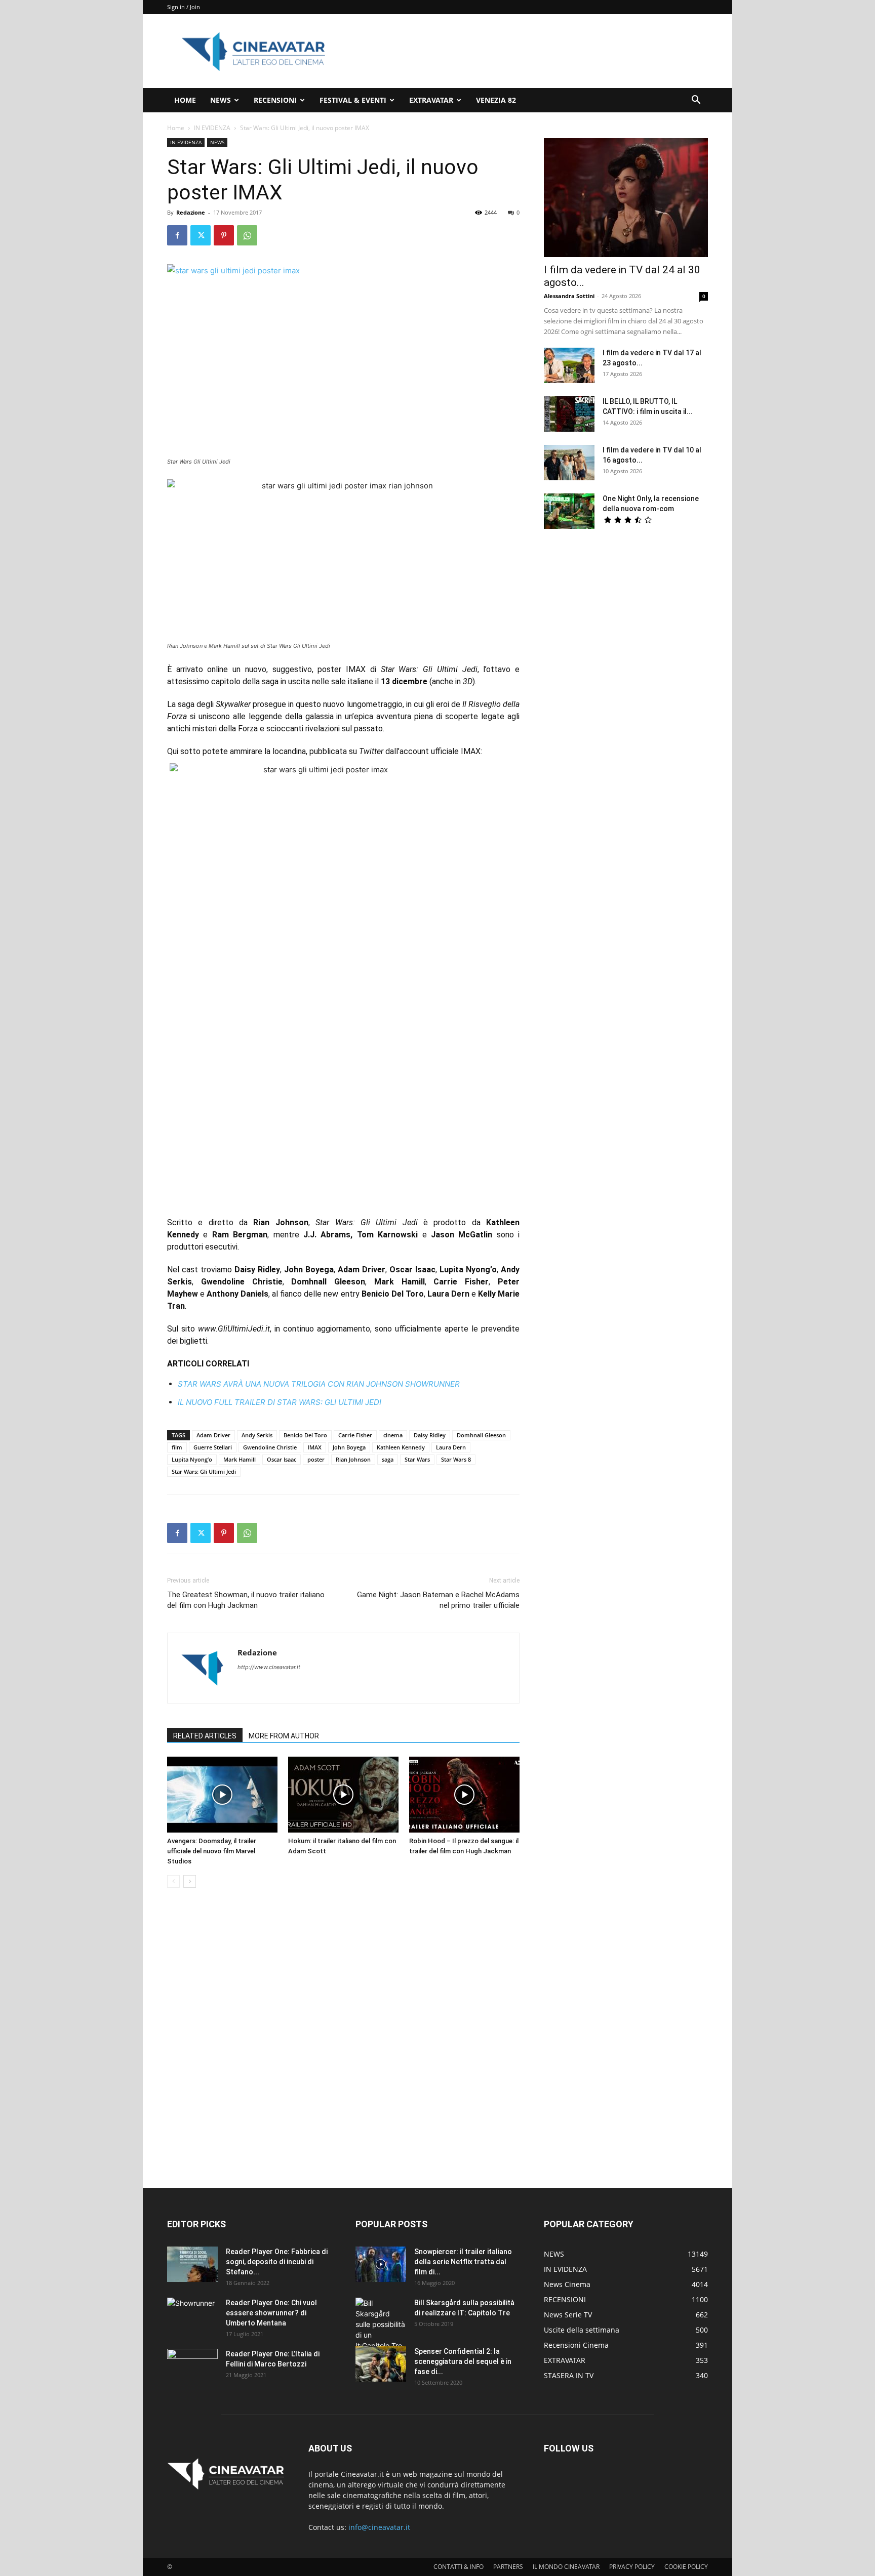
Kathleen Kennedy (401, 1447)
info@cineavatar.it (379, 2527)
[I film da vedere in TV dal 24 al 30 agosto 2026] (626, 198)
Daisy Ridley (430, 1435)
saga (388, 1459)
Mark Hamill (240, 1459)
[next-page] (190, 1881)
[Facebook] (177, 235)
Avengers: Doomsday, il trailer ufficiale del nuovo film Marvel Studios (212, 1851)
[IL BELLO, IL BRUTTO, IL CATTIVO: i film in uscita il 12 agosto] (569, 414)
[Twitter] (201, 235)
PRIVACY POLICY (632, 2567)
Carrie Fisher (355, 1435)
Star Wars (417, 1459)
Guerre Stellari (213, 1447)
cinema (393, 1435)
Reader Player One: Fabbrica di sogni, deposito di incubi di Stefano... (277, 2262)
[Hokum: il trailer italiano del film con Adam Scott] (343, 1795)
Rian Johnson (353, 1459)
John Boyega (349, 1447)
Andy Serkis (257, 1435)
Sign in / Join (184, 7)
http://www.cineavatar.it (269, 1667)
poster (316, 1459)
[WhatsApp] (247, 235)
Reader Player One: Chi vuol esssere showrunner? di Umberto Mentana (271, 2313)
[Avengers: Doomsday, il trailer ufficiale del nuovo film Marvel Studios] (222, 1795)
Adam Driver (213, 1435)
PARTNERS (508, 2567)
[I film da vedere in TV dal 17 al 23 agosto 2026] (569, 365)
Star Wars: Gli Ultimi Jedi (204, 1471)
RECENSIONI (275, 100)
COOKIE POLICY (686, 2567)
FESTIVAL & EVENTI (353, 100)
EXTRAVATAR (431, 100)
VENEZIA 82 (496, 100)
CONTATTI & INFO (459, 2567)
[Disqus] (343, 2039)
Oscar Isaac (282, 1459)
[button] (696, 101)
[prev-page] (173, 1881)
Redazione (191, 212)
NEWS (221, 100)
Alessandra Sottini (569, 296)
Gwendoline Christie (270, 1447)
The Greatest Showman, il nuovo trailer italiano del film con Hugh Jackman (246, 1600)
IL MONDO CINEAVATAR (566, 2567)
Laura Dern (451, 1447)
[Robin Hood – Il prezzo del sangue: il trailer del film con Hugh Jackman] (464, 1795)
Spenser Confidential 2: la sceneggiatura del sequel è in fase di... (463, 2361)
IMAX (315, 1447)
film (177, 1447)
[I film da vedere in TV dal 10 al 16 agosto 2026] (569, 463)
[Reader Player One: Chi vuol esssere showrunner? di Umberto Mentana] (192, 2315)
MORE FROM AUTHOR (284, 1736)
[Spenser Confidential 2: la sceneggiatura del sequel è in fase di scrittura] (381, 2364)
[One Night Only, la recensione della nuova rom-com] (569, 511)
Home (176, 128)
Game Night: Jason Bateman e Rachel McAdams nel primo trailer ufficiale (438, 1600)
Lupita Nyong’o (192, 1459)
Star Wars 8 (456, 1459)
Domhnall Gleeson (481, 1435)
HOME (185, 100)
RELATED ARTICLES (205, 1736)
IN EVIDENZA (212, 128)
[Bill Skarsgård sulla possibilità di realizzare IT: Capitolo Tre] (381, 2324)
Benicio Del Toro (305, 1435)
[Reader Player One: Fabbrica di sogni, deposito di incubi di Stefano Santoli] (192, 2264)
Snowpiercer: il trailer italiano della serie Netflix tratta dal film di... (463, 2262)
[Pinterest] (224, 235)
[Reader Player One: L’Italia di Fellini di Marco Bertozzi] (192, 2366)
